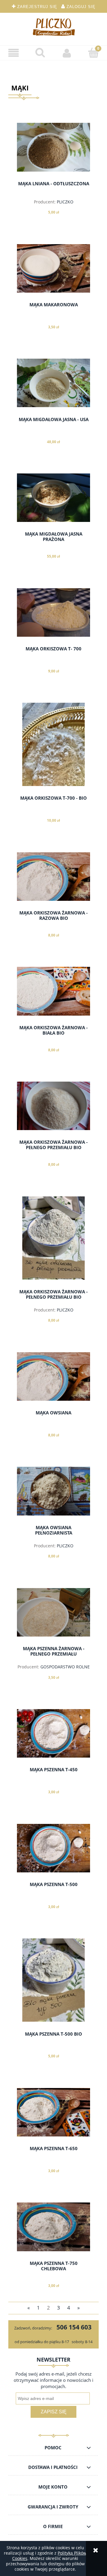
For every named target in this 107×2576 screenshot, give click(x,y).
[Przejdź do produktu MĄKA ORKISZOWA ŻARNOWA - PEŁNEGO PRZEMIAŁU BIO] (53, 1106)
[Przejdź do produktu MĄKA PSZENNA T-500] (53, 1848)
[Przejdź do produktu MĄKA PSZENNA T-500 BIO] (53, 1980)
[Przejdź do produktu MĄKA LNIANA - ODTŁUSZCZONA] (53, 147)
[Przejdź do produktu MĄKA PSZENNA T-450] (53, 1733)
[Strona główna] (53, 27)
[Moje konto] (67, 53)
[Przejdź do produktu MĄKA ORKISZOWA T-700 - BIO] (53, 744)
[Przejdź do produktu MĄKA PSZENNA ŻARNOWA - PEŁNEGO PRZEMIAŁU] (53, 1612)
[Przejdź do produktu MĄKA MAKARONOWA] (53, 268)
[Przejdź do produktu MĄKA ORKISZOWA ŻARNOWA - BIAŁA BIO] (53, 991)
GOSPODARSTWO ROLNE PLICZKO (65, 1669)
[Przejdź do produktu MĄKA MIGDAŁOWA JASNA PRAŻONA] (53, 498)
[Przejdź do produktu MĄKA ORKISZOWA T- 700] (53, 612)
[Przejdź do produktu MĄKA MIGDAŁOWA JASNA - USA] (53, 383)
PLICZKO (65, 202)
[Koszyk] (94, 53)
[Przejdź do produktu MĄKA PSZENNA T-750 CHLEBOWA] (53, 2227)
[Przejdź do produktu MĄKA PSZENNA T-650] (53, 2112)
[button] (13, 53)
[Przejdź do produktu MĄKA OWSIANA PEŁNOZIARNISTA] (53, 1491)
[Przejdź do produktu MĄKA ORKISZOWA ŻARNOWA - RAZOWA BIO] (53, 877)
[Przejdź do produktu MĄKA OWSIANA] (53, 1376)
